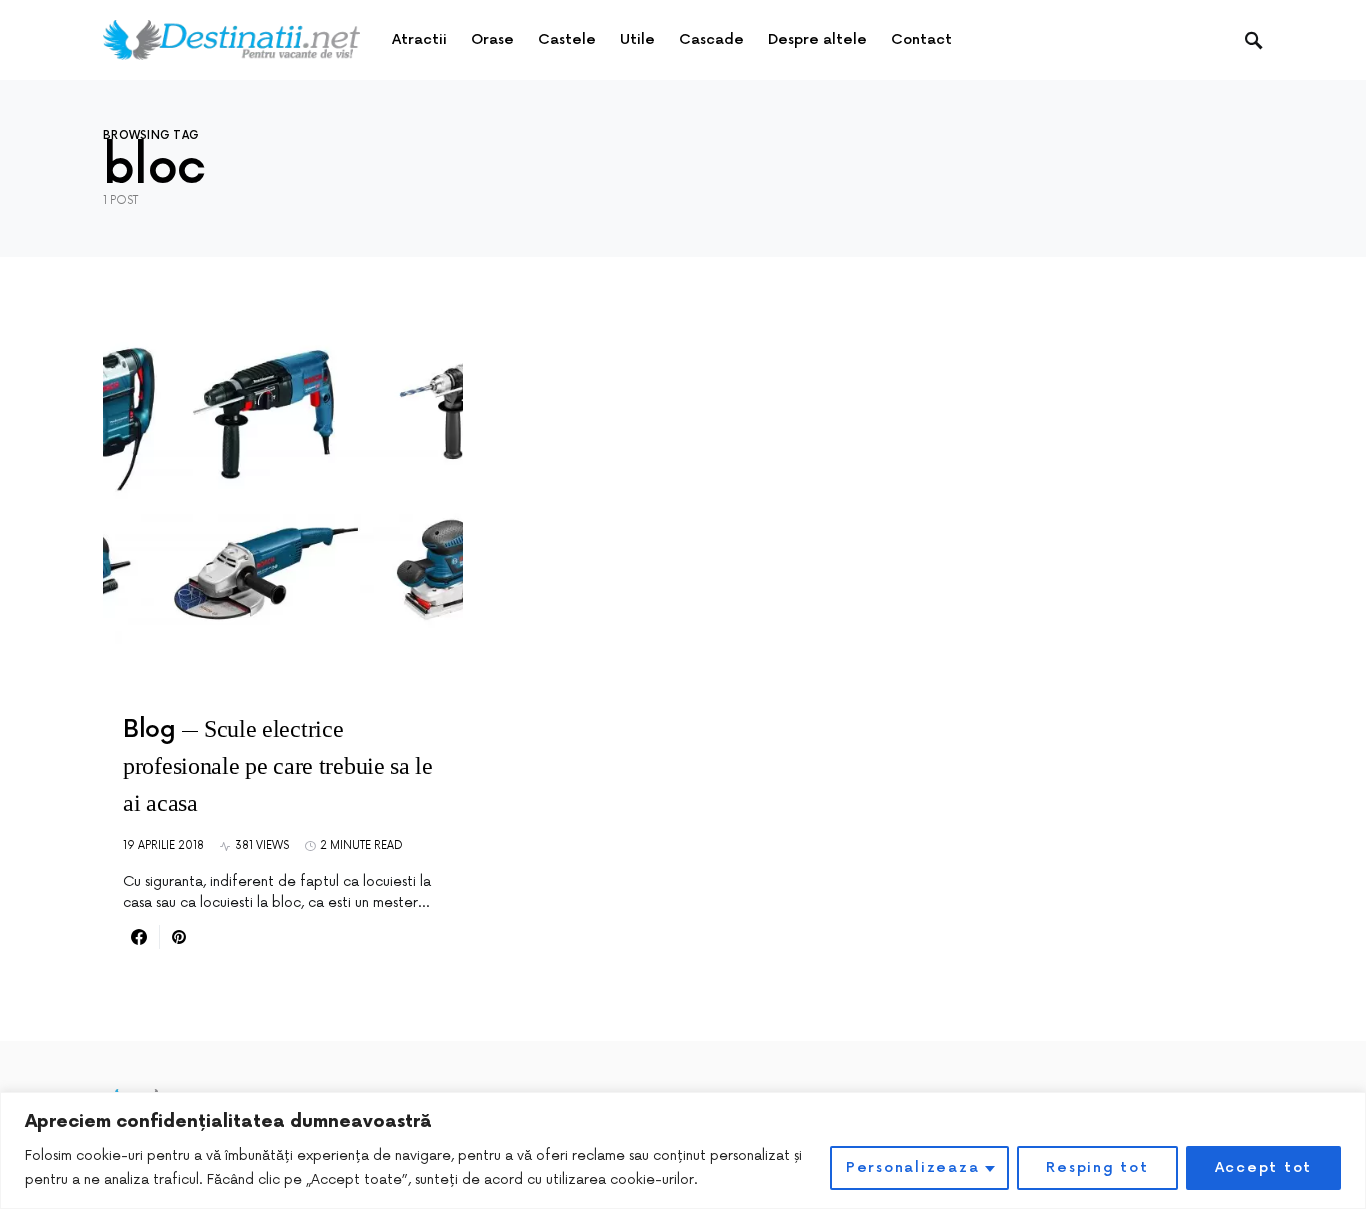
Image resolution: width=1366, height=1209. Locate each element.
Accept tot (1264, 1167)
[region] (683, 1150)
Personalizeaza (913, 1167)
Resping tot (1097, 1167)
